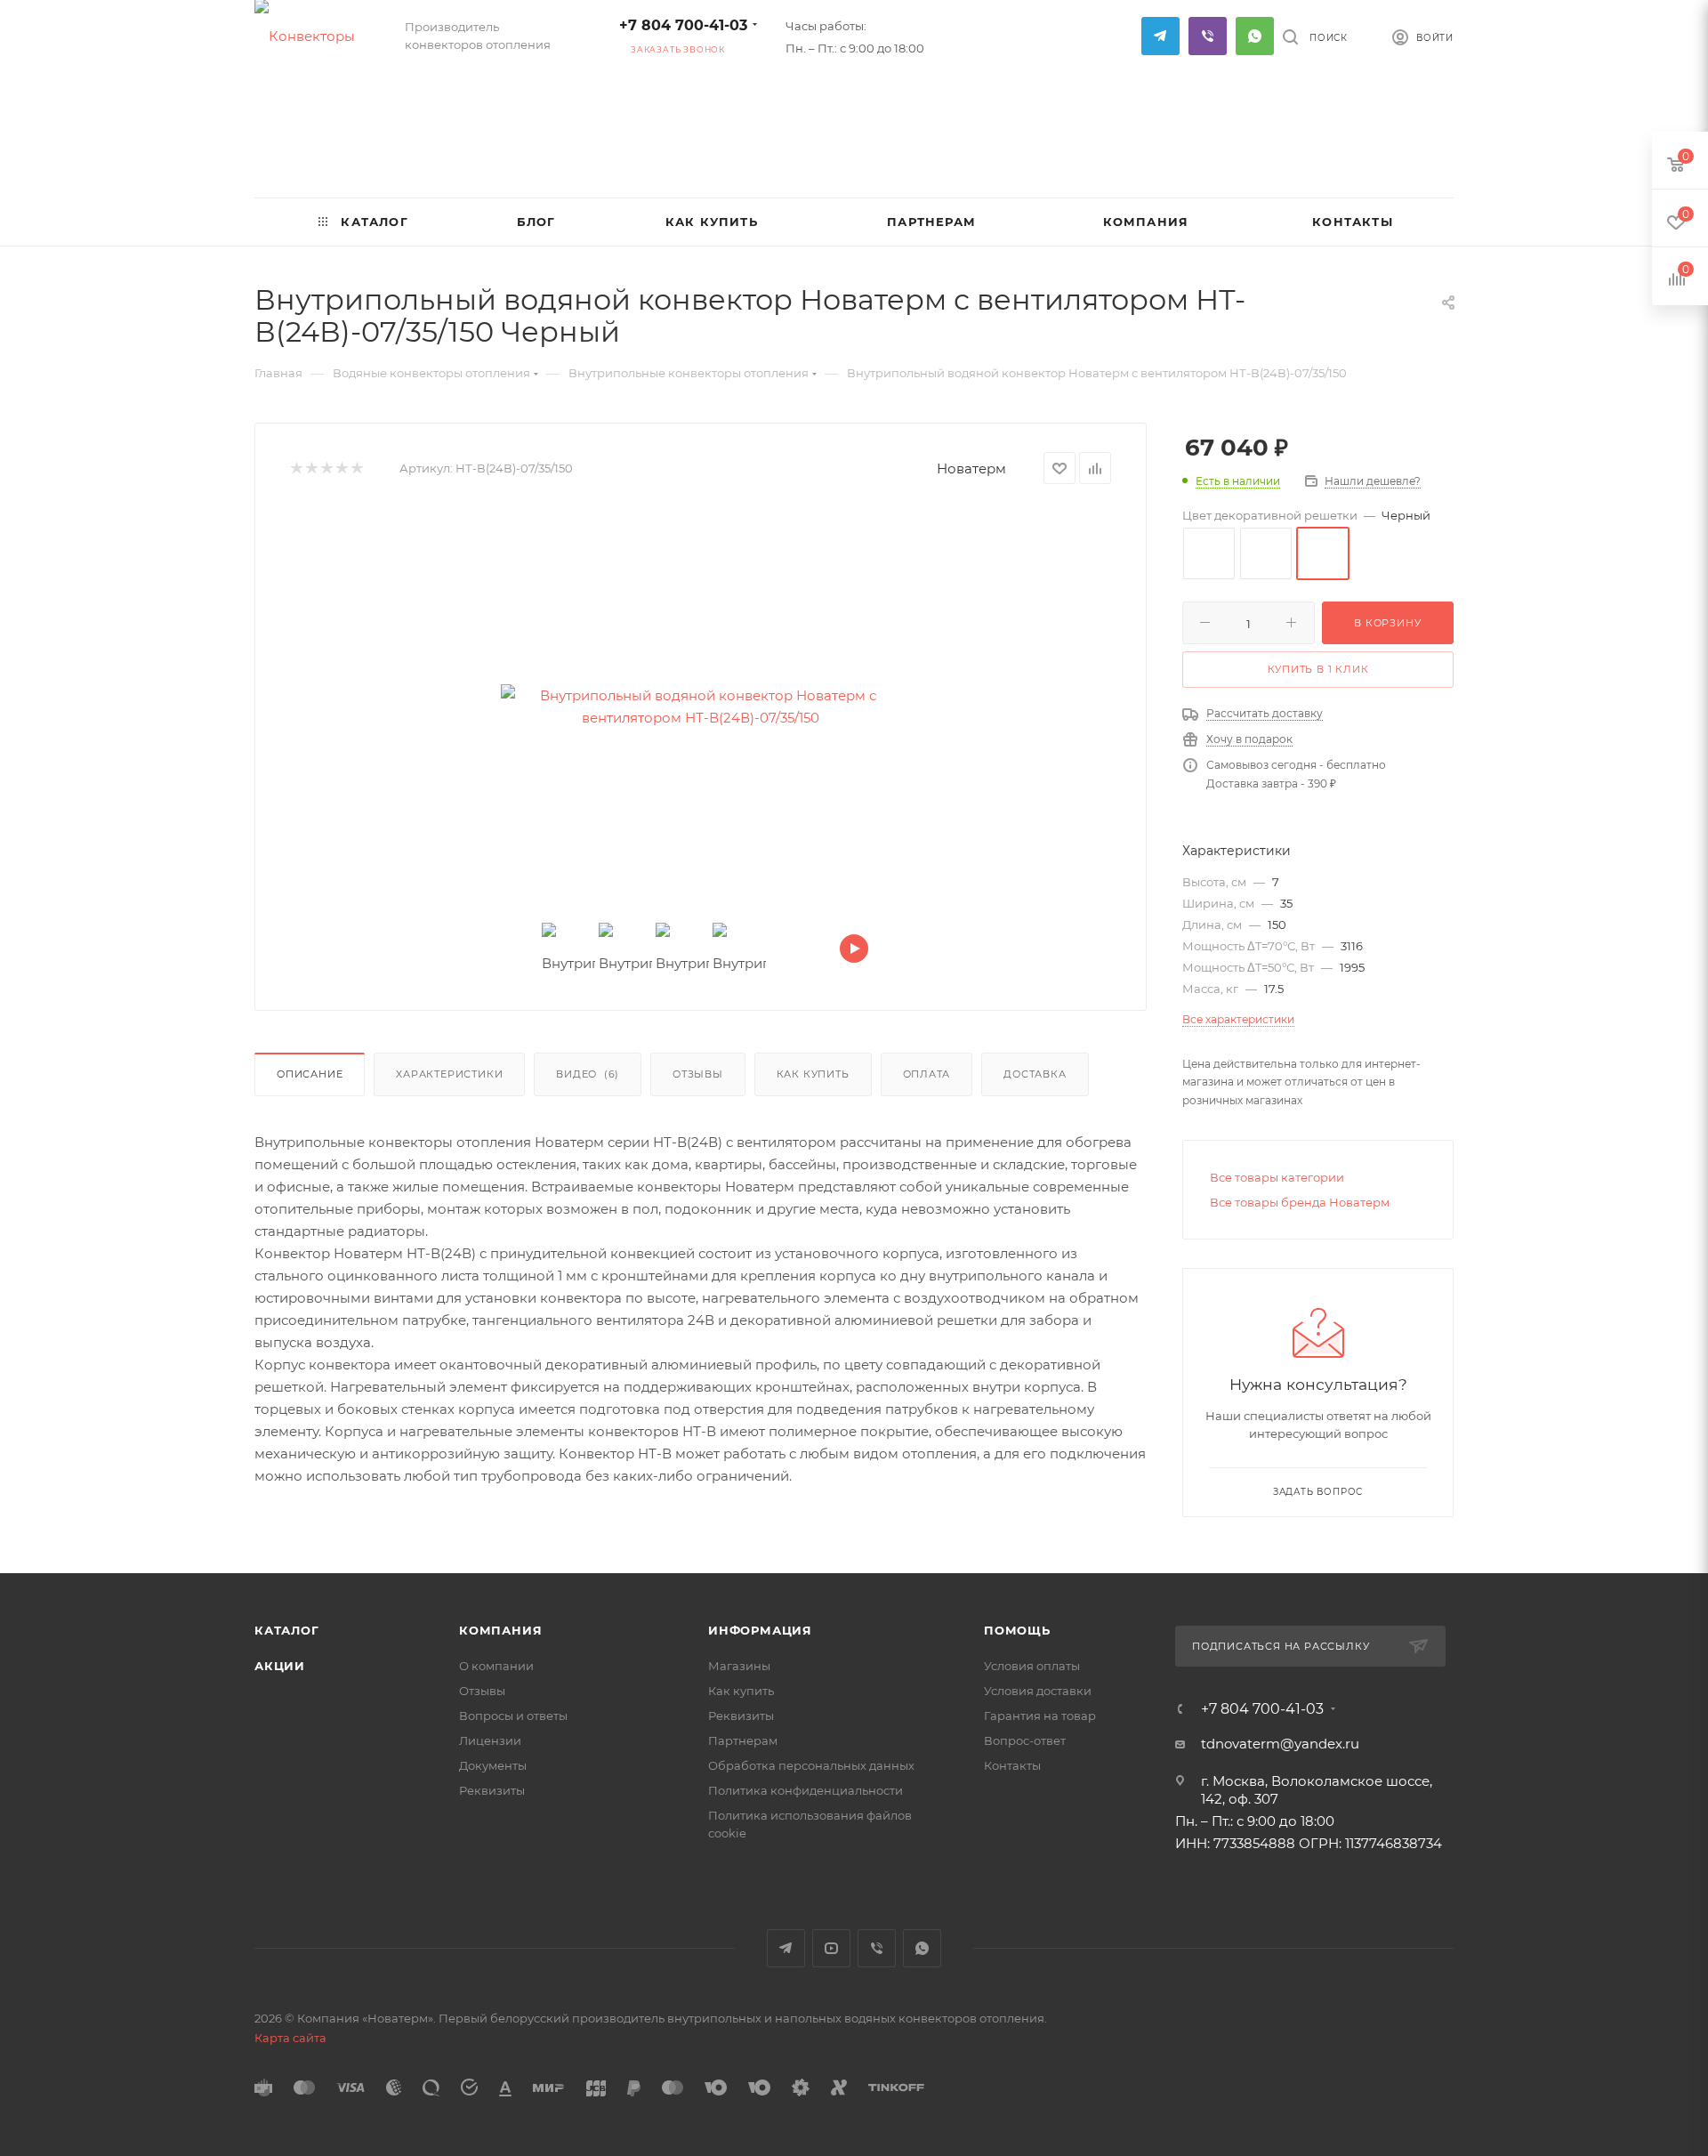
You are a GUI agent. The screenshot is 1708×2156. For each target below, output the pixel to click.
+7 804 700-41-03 (683, 25)
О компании (496, 1666)
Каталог (287, 1630)
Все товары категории (1277, 1177)
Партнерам (743, 1740)
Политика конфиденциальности (806, 1790)
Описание (310, 1074)
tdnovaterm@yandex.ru (1280, 1744)
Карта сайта (290, 2038)
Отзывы (698, 1074)
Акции (280, 1666)
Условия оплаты (1032, 1666)
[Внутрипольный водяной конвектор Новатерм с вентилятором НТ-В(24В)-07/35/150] (701, 707)
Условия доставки (1038, 1691)
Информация (760, 1630)
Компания (500, 1630)
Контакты (1012, 1765)
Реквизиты (492, 1790)
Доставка (1035, 1074)
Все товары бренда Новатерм (1300, 1202)
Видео (588, 1074)
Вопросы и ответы (513, 1716)
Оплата (927, 1074)
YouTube (831, 1948)
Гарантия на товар (1040, 1716)
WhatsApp (1255, 36)
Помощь (1017, 1630)
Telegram (1160, 36)
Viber (1208, 36)
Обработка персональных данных (811, 1765)
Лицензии (490, 1740)
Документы (493, 1765)
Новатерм (971, 468)
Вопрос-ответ (1025, 1740)
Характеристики (449, 1074)
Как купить (813, 1074)
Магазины (739, 1666)
